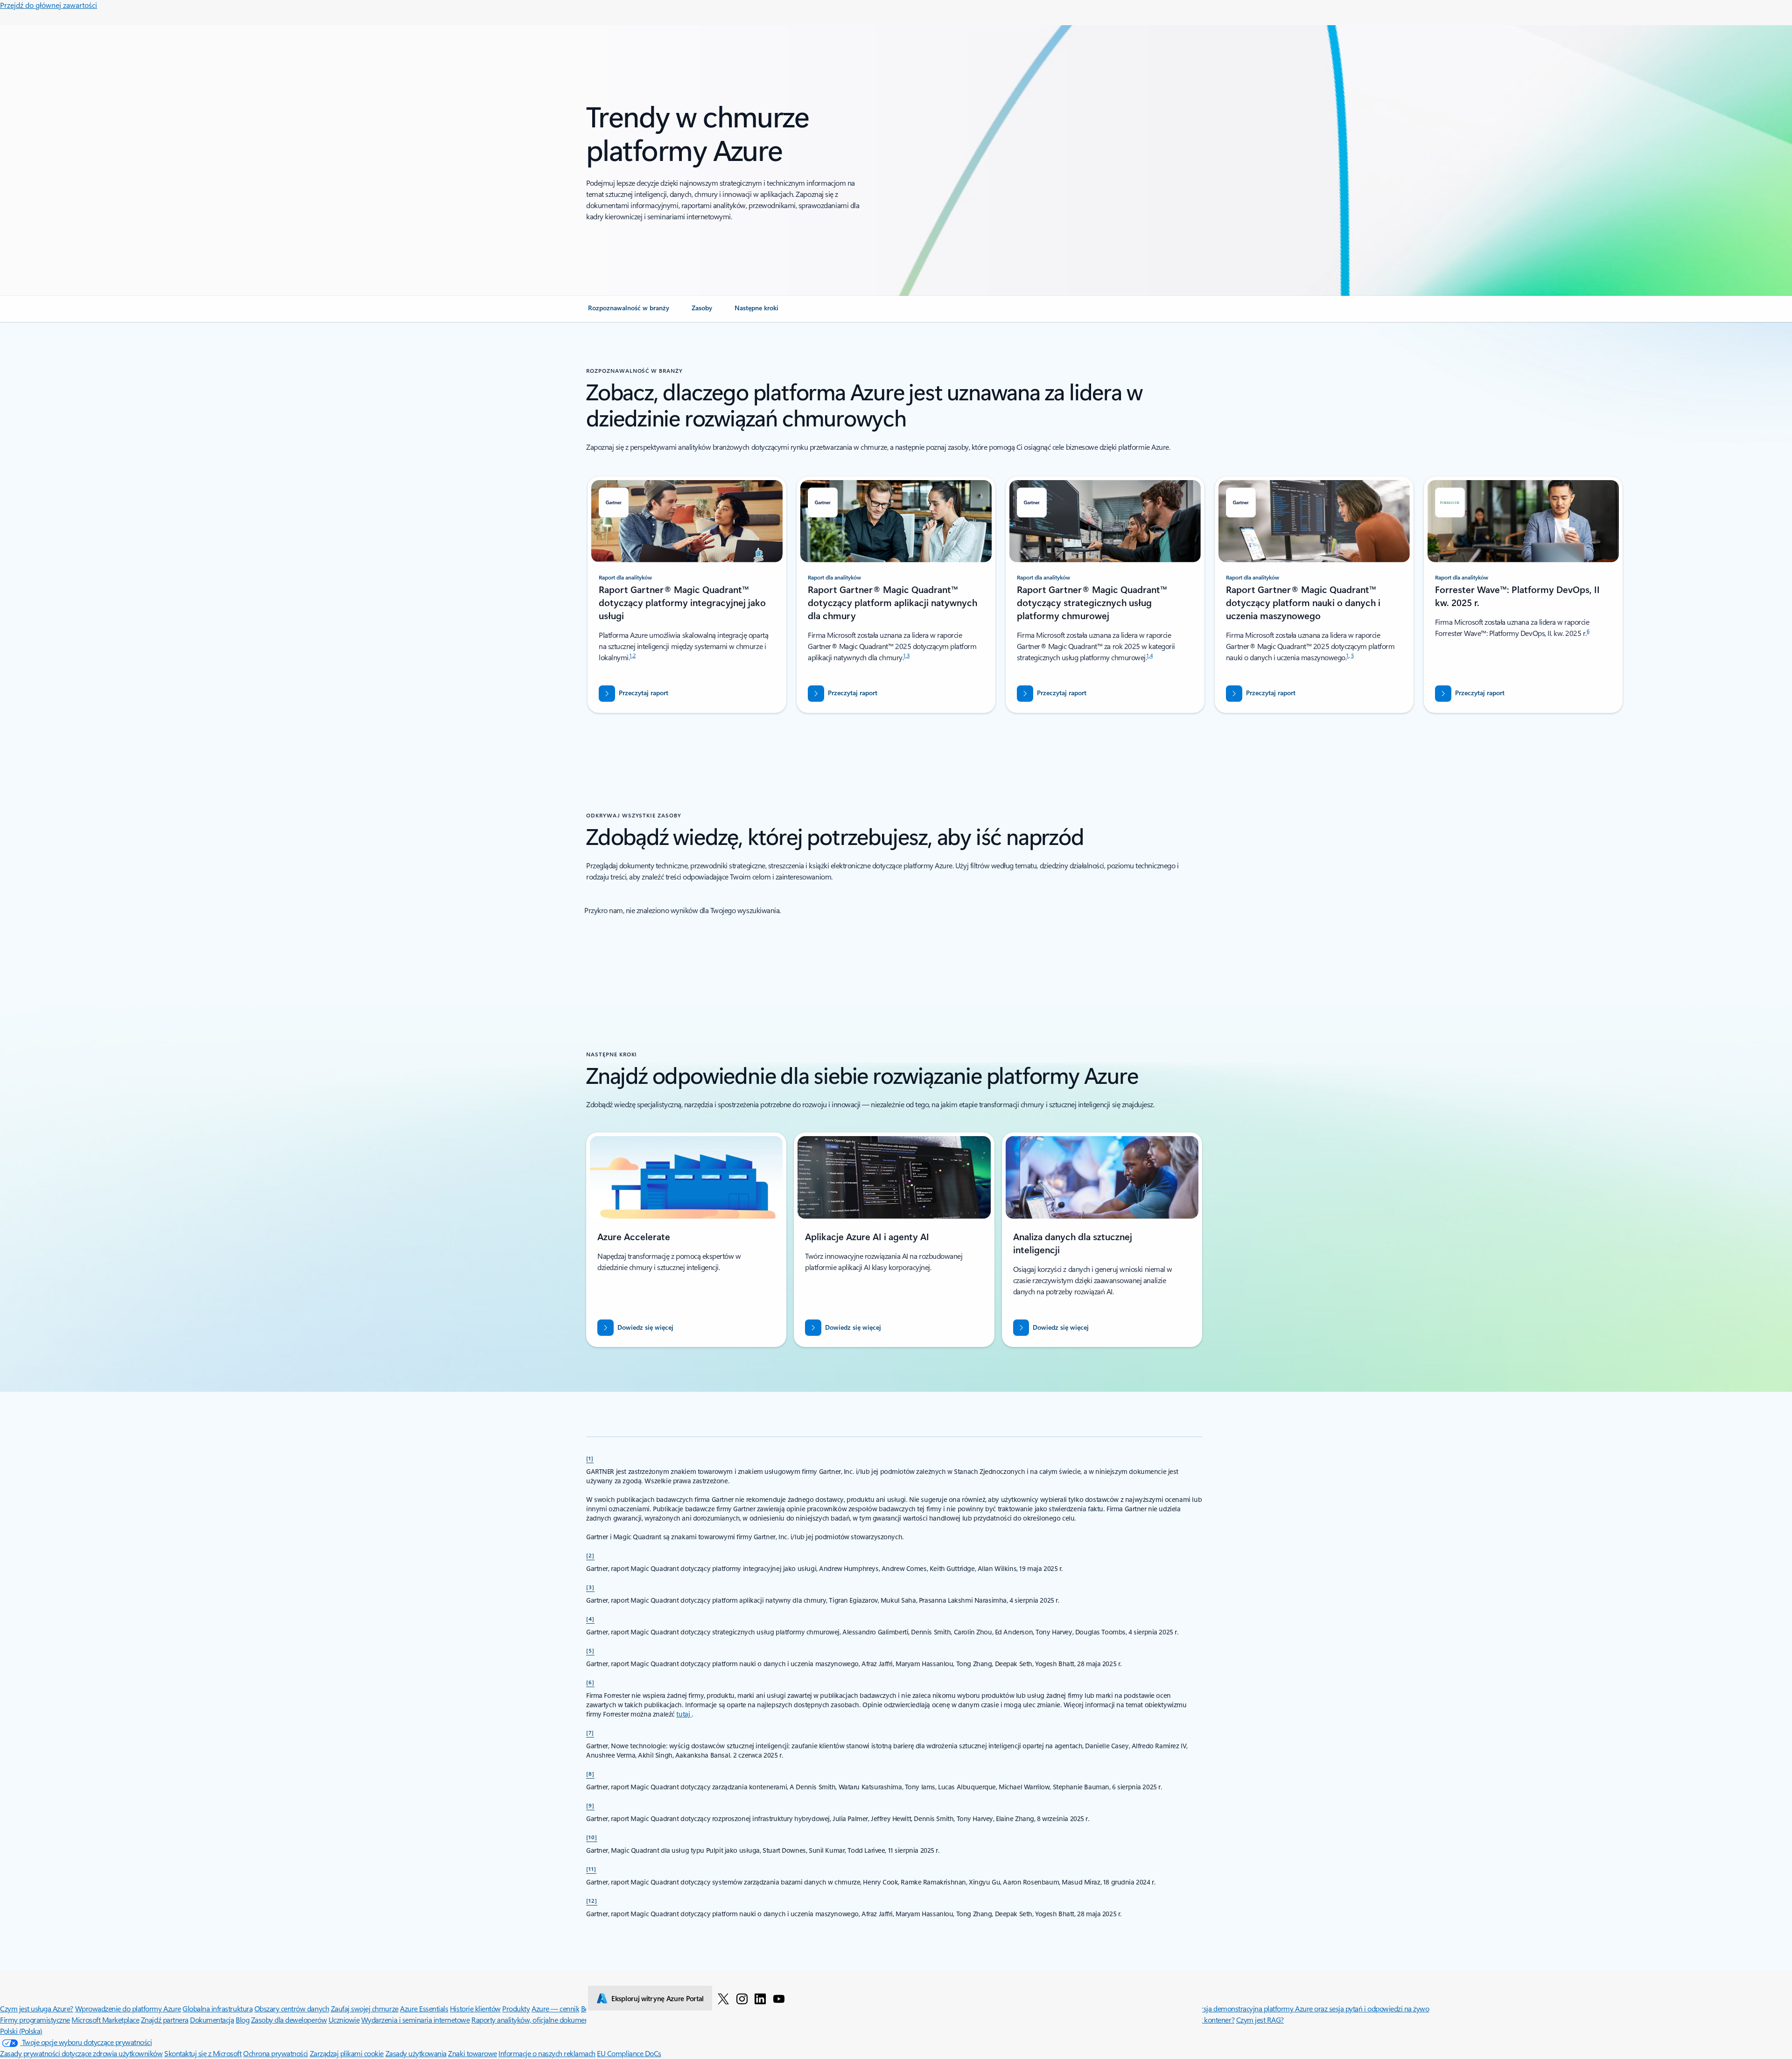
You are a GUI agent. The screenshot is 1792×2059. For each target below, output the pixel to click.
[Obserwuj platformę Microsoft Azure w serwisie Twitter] (723, 1998)
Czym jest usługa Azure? (37, 2008)
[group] (687, 595)
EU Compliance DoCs (629, 2053)
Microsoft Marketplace (105, 2020)
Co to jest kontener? (1204, 2020)
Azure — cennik (555, 2008)
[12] (592, 1900)
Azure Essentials (424, 2008)
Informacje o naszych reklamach (547, 2053)
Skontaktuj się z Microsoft (203, 2053)
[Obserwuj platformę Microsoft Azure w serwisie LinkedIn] (760, 1998)
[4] (590, 1619)
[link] (629, 312)
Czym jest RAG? (1260, 2020)
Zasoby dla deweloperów (289, 2020)
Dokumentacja (212, 2020)
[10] (592, 1837)
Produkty (516, 2008)
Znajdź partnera (165, 2020)
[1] (590, 1458)
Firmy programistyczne (35, 2020)
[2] (590, 1555)
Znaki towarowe (472, 2053)
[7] (590, 1732)
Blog (242, 2020)
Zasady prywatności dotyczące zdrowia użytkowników (81, 2053)
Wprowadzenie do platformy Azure (128, 2008)
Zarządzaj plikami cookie (347, 2053)
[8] (590, 1773)
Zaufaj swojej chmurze (365, 2008)
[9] (590, 1805)
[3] (590, 1587)
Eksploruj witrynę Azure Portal (658, 1998)
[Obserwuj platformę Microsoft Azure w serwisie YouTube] (779, 1998)
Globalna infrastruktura (217, 2008)
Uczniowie (344, 2020)
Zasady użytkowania (416, 2053)
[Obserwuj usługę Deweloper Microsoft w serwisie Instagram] (742, 1998)
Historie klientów (475, 2008)
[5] (590, 1650)
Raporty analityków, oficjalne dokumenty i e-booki (547, 2020)
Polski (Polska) (21, 2031)
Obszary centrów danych (292, 2008)
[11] (591, 1869)
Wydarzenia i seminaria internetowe (416, 2020)
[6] (590, 1682)
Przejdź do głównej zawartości (49, 5)
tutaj (684, 1714)
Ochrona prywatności (276, 2053)
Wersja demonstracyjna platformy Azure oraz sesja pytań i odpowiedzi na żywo (1310, 2008)
